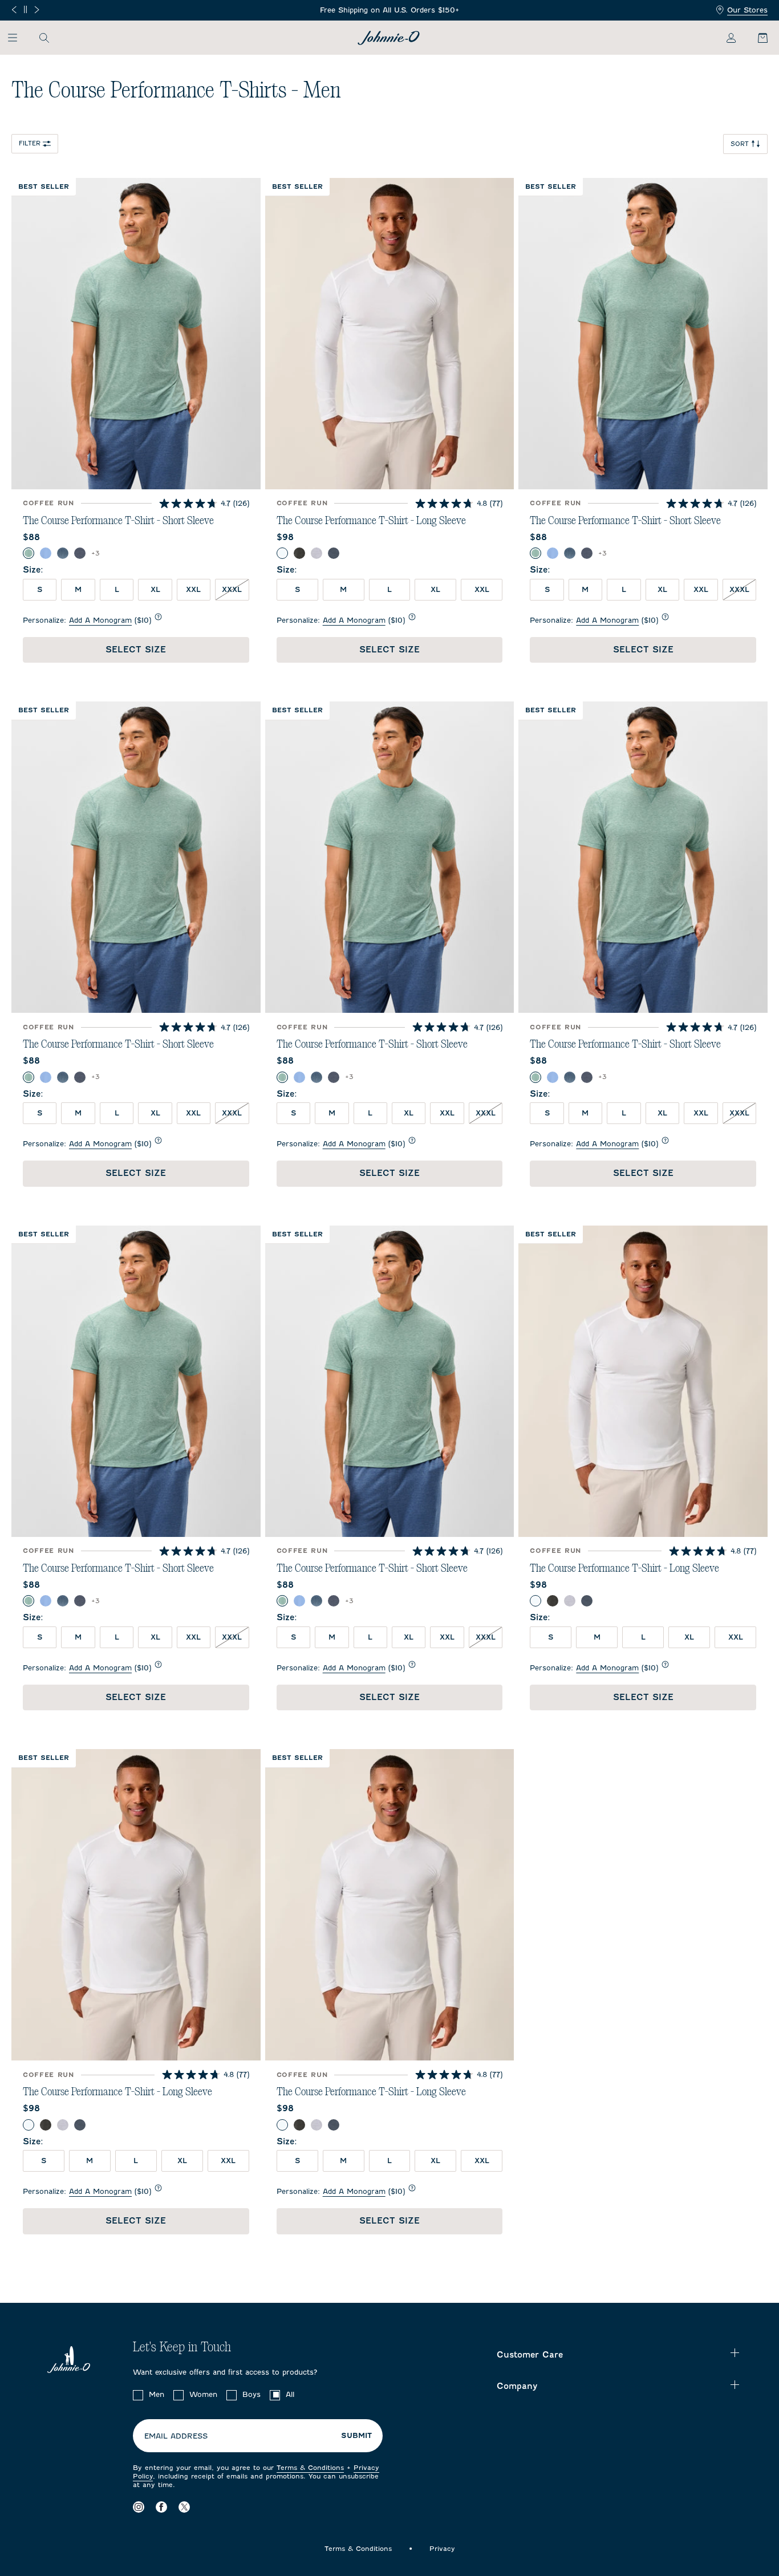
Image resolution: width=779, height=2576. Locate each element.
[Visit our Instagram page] (139, 2507)
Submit (356, 2436)
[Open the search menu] (44, 38)
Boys (251, 2394)
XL (155, 589)
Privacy (442, 2549)
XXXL (232, 589)
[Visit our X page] (184, 2507)
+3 (96, 553)
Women (203, 2394)
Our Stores (747, 10)
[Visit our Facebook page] (161, 2507)
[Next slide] (37, 10)
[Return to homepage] (389, 38)
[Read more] (390, 11)
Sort (740, 144)
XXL (193, 589)
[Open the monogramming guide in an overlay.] (158, 617)
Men (157, 2394)
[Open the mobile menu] (18, 38)
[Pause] (25, 9)
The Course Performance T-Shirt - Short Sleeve (118, 521)
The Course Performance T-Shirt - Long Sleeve (371, 521)
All (290, 2394)
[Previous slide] (14, 10)
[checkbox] (138, 2395)
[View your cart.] (756, 38)
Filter (30, 143)
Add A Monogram (100, 620)
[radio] (29, 553)
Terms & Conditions (310, 2468)
